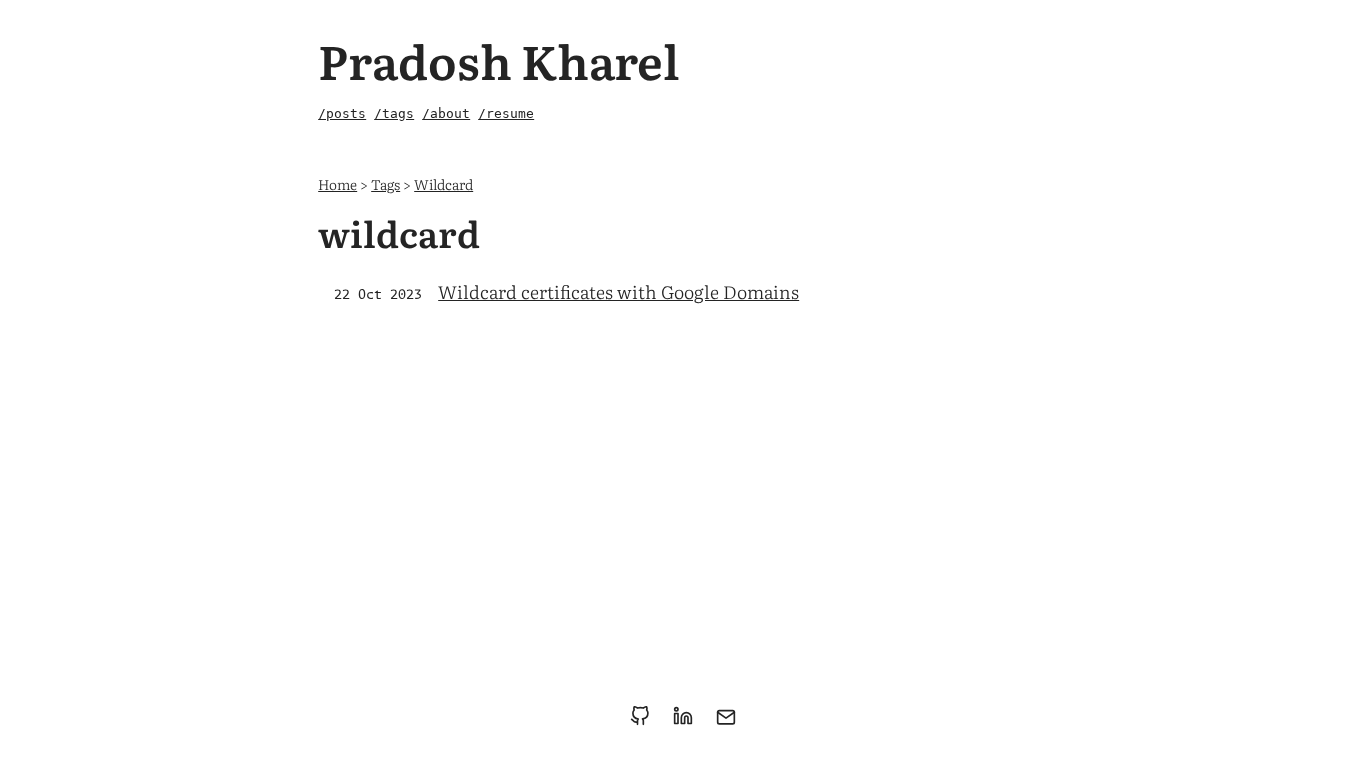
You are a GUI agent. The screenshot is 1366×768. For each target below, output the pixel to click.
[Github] (644, 722)
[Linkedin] (687, 722)
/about (446, 113)
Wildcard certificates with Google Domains (618, 291)
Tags (385, 183)
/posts (342, 113)
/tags (394, 113)
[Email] (726, 722)
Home (337, 183)
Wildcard (443, 183)
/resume (506, 113)
